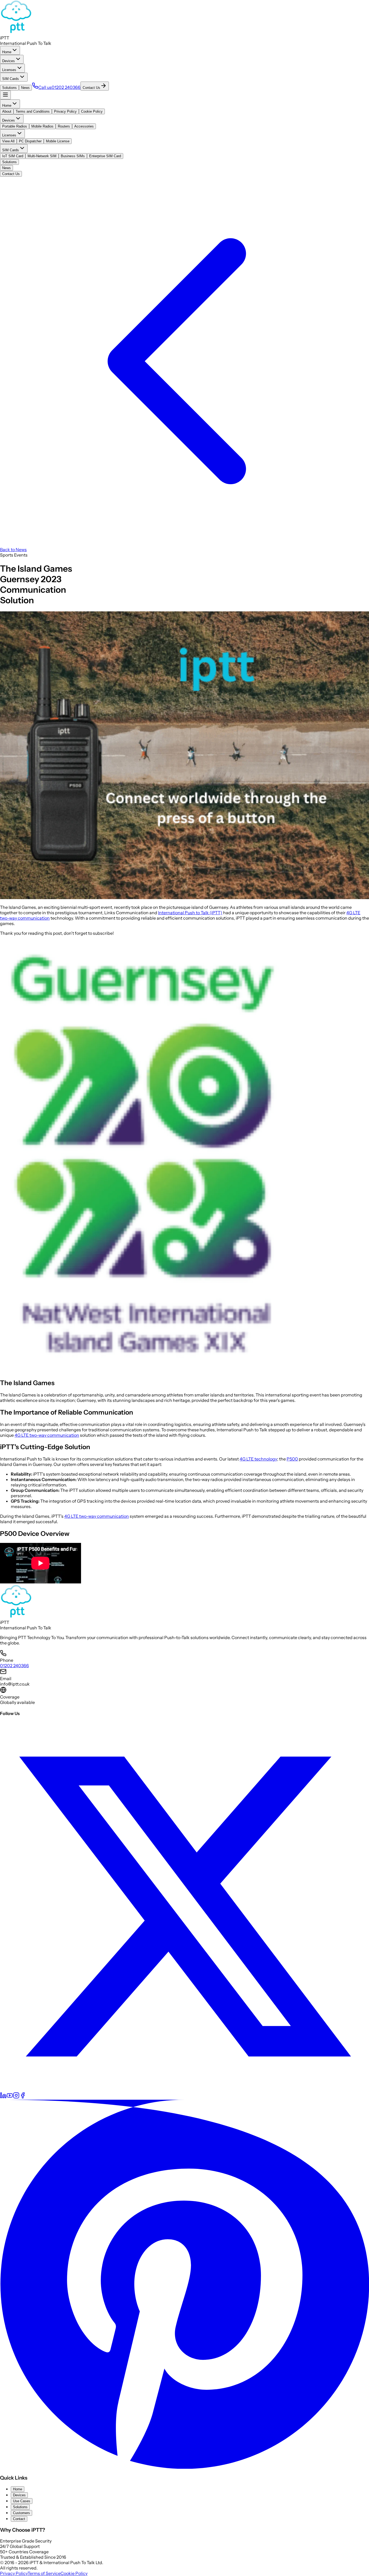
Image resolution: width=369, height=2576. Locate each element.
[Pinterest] (185, 2467)
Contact (19, 2519)
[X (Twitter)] (185, 2089)
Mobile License (58, 141)
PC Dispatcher (30, 141)
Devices (9, 61)
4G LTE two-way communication (47, 1435)
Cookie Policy (92, 111)
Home (7, 52)
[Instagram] (16, 2097)
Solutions (9, 88)
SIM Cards (11, 79)
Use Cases (22, 2501)
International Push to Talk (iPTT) (190, 913)
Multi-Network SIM (42, 156)
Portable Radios (15, 126)
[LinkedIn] (3, 2097)
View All (8, 141)
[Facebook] (23, 2097)
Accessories (84, 126)
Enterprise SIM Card (105, 156)
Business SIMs (73, 156)
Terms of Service (44, 2573)
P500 (292, 1459)
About (7, 111)
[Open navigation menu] (5, 95)
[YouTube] (10, 2097)
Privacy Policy (65, 111)
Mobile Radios (42, 126)
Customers (21, 2513)
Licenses (9, 70)
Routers (64, 126)
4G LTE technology (258, 1459)
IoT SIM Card (13, 156)
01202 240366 (14, 1666)
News (25, 88)
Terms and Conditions (33, 111)
